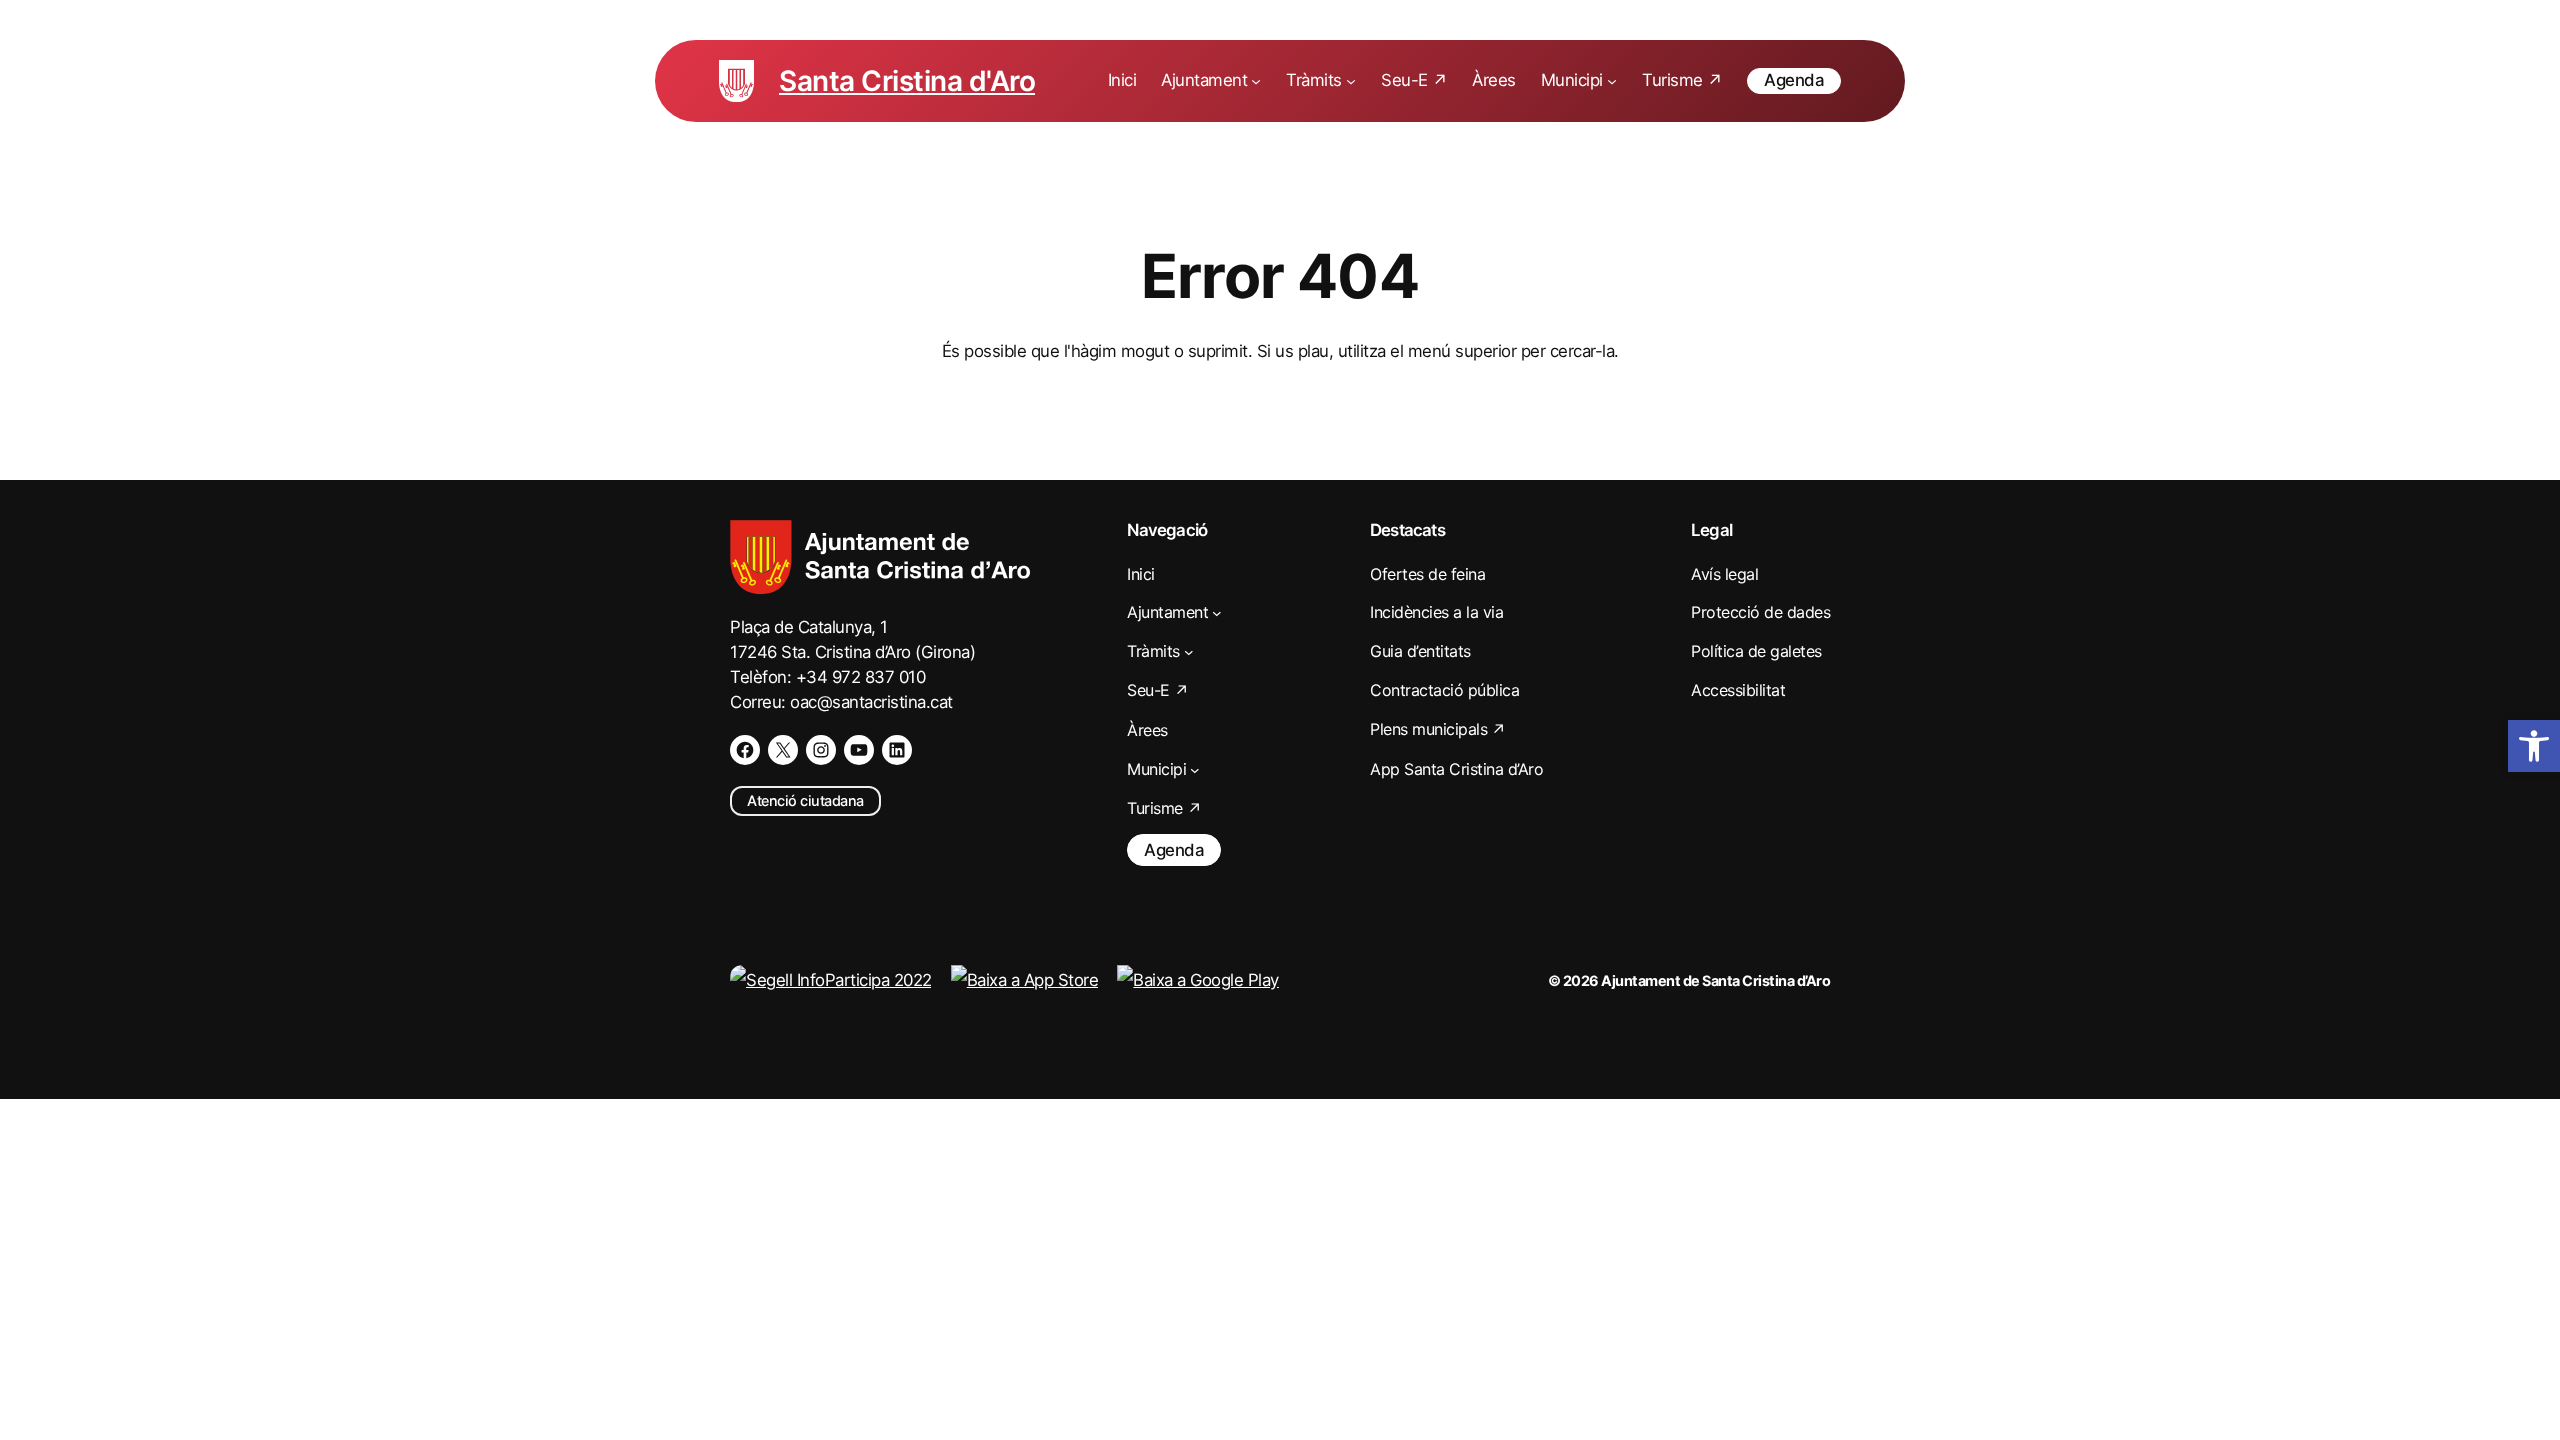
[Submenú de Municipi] (1612, 81)
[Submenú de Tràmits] (1351, 81)
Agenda (1794, 80)
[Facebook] (745, 750)
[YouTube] (859, 750)
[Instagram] (821, 750)
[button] (2534, 746)
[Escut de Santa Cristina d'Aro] (736, 81)
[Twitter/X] (783, 750)
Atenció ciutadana (805, 800)
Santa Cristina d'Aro (907, 81)
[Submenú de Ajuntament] (1256, 81)
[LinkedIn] (897, 750)
